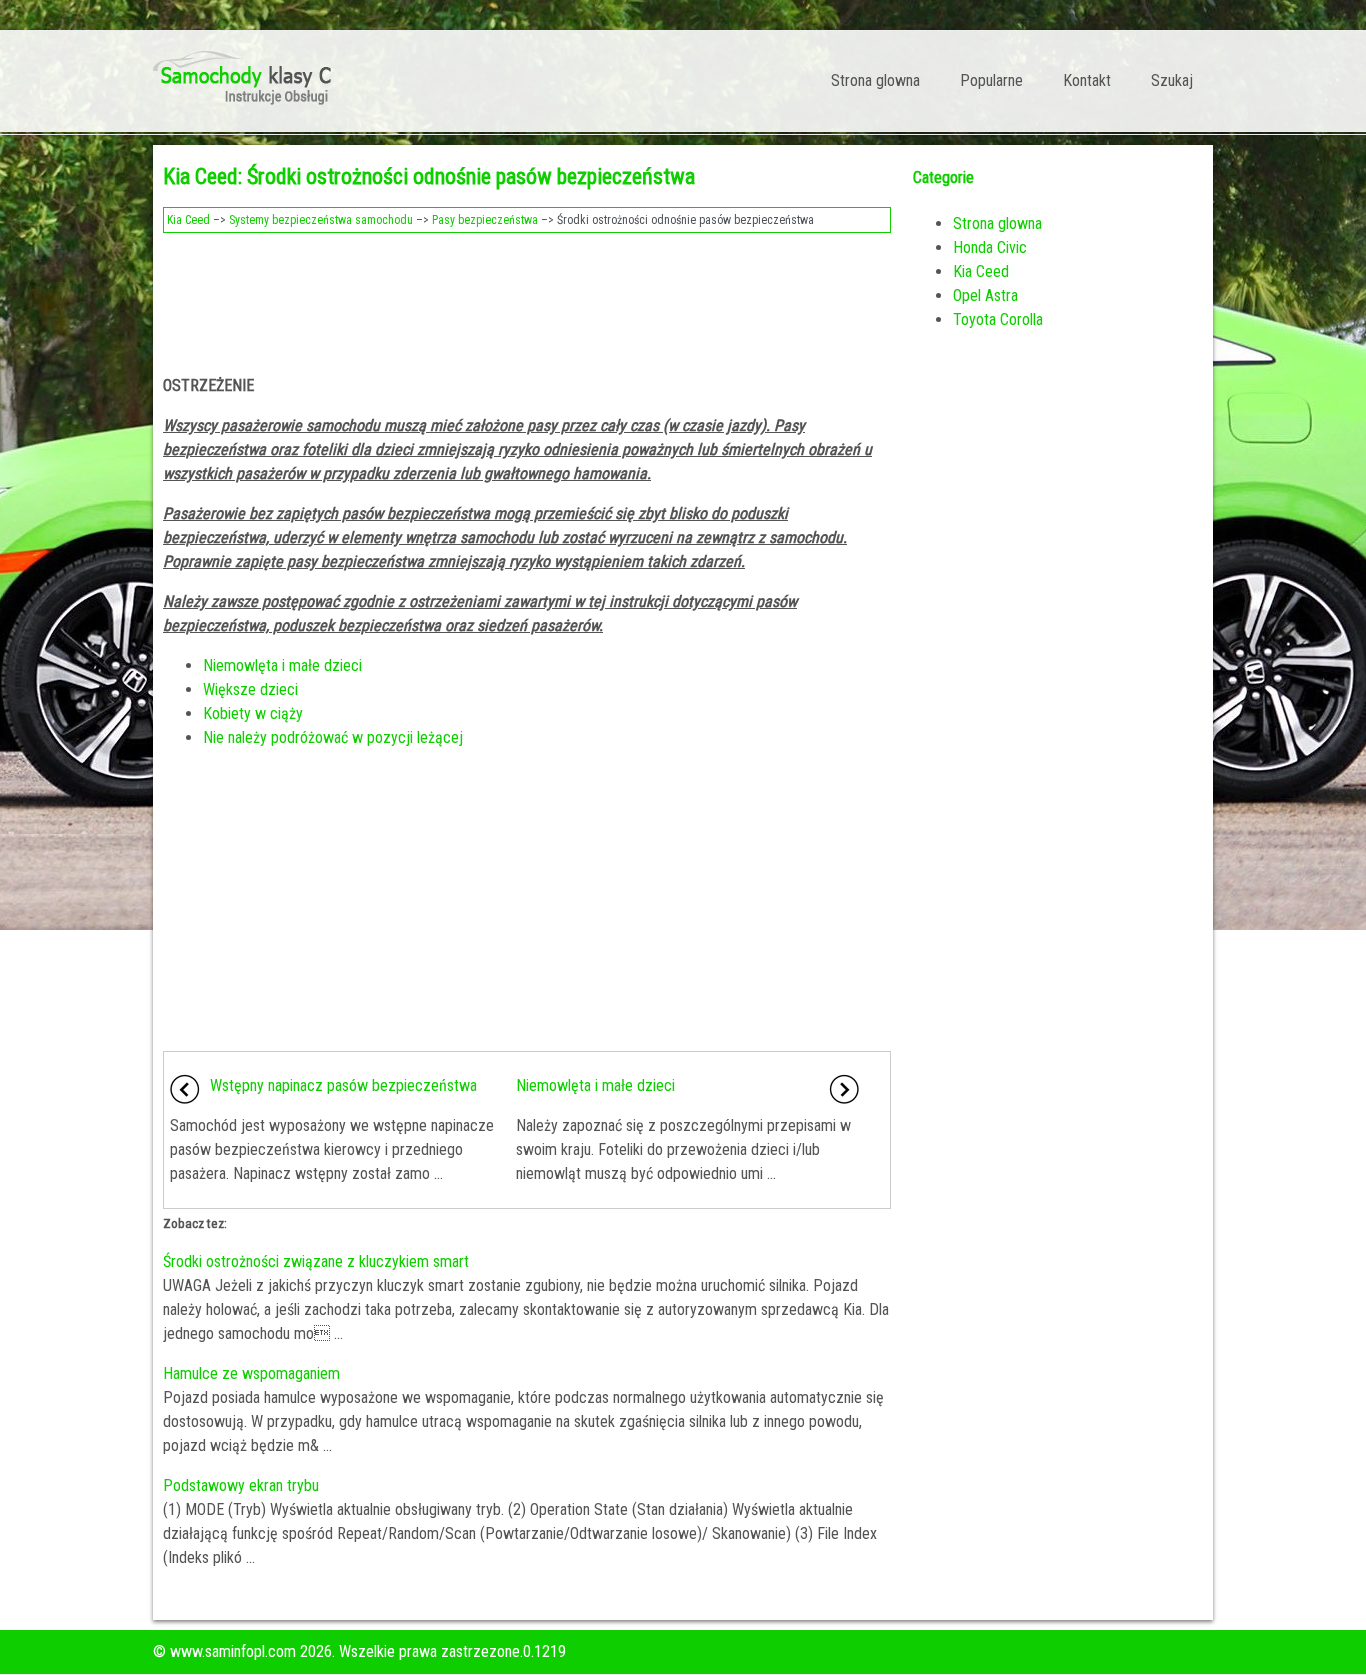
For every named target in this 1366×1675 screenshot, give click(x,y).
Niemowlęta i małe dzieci (282, 665)
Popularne (991, 80)
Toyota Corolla (998, 319)
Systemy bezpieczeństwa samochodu (321, 220)
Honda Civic (990, 247)
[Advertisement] (527, 298)
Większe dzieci (250, 689)
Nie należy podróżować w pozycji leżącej (333, 737)
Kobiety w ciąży (253, 713)
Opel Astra (985, 295)
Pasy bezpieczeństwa (485, 220)
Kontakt (1087, 80)
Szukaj (1172, 80)
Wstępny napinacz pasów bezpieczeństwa (343, 1085)
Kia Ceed (188, 220)
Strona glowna (875, 80)
